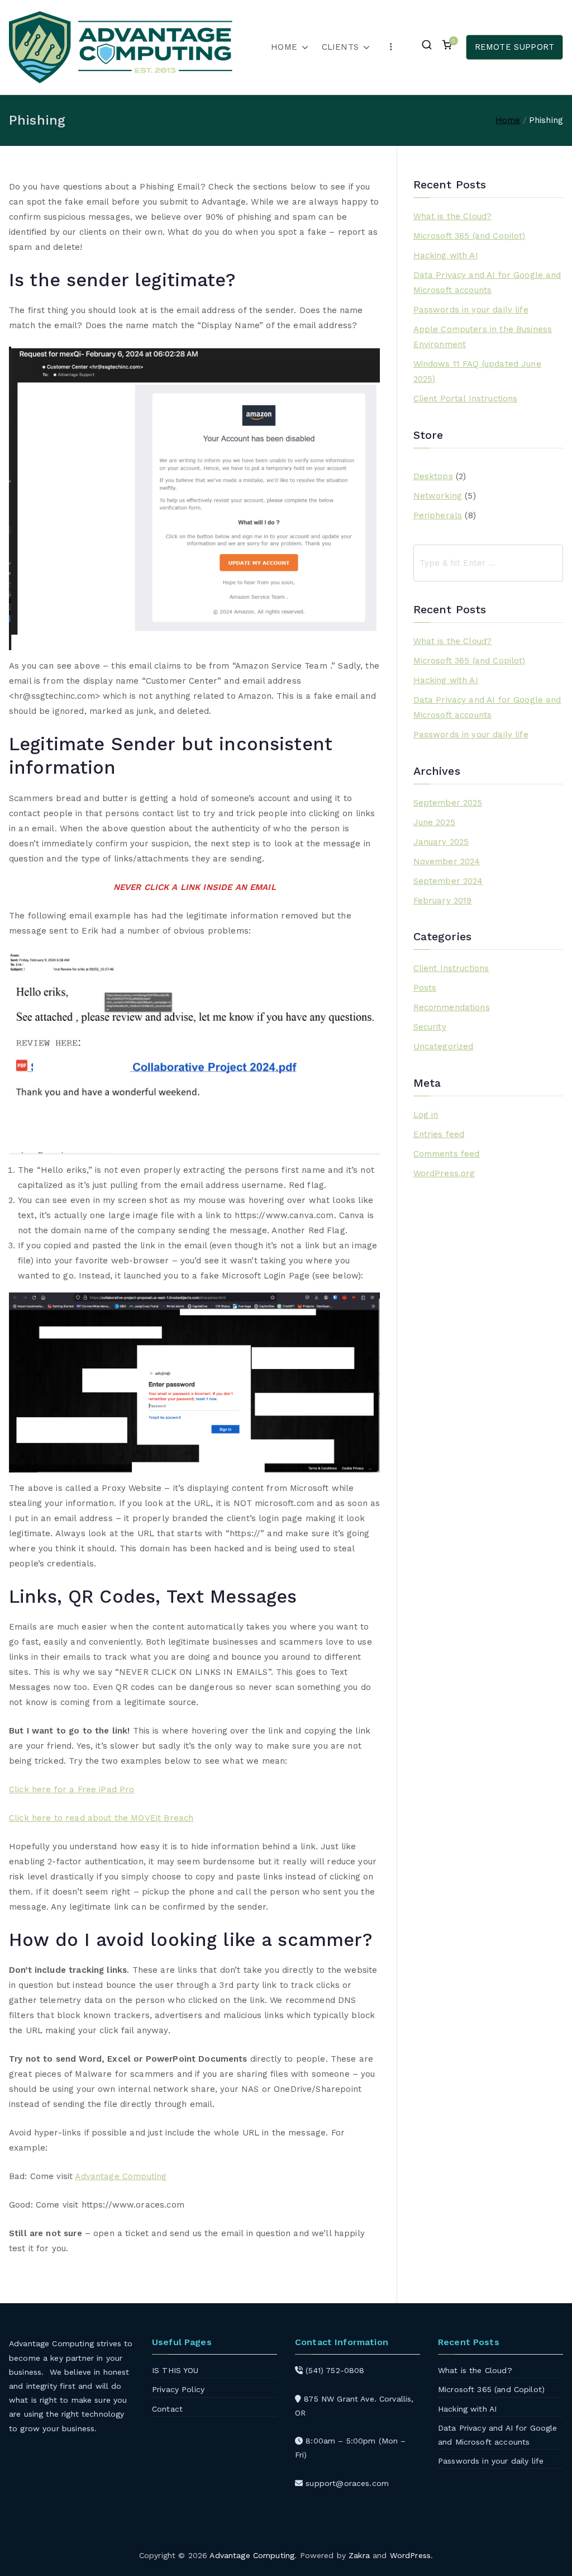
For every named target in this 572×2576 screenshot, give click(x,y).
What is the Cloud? (453, 216)
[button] (303, 47)
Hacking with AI (446, 255)
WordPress (410, 2555)
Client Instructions (451, 968)
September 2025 (448, 803)
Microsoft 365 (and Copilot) (469, 236)
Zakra (359, 2555)
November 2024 (447, 861)
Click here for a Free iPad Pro (72, 1789)
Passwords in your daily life (471, 310)
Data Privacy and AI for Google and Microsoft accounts (487, 283)
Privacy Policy (178, 2389)
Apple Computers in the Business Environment (483, 337)
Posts (425, 988)
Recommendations (452, 1007)
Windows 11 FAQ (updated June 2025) (477, 371)
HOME (284, 47)
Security (430, 1027)
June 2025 (434, 822)
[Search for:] (488, 563)
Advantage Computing (121, 2176)
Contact (167, 2409)
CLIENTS (340, 47)
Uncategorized (444, 1046)
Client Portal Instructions (466, 399)
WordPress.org (444, 1173)
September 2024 (448, 881)
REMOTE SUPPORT (514, 47)
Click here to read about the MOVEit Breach (101, 1818)
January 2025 (441, 842)
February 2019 (443, 901)
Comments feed (447, 1154)
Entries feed (439, 1134)
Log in (426, 1115)
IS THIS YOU (175, 2370)
